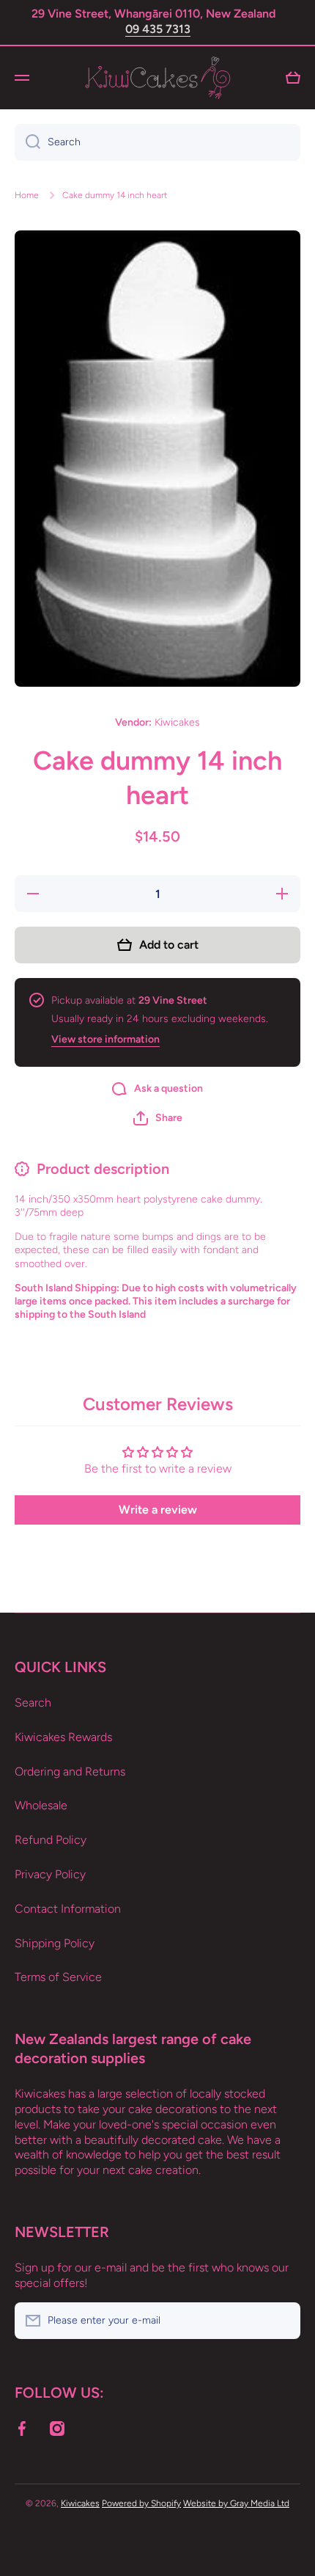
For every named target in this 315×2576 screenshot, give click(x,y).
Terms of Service (58, 1977)
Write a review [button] (158, 1510)
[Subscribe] (282, 2321)
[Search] (27, 142)
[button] (158, 1118)
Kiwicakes (80, 2503)
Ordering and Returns (70, 1772)
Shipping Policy (55, 1943)
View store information (105, 1039)
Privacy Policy (50, 1874)
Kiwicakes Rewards (63, 1737)
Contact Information (68, 1909)
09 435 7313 (158, 29)
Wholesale (41, 1805)
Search (33, 1703)
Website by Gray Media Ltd (236, 2503)
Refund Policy (51, 1840)
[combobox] (157, 142)
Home (27, 195)
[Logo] (157, 78)
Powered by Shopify (141, 2503)
